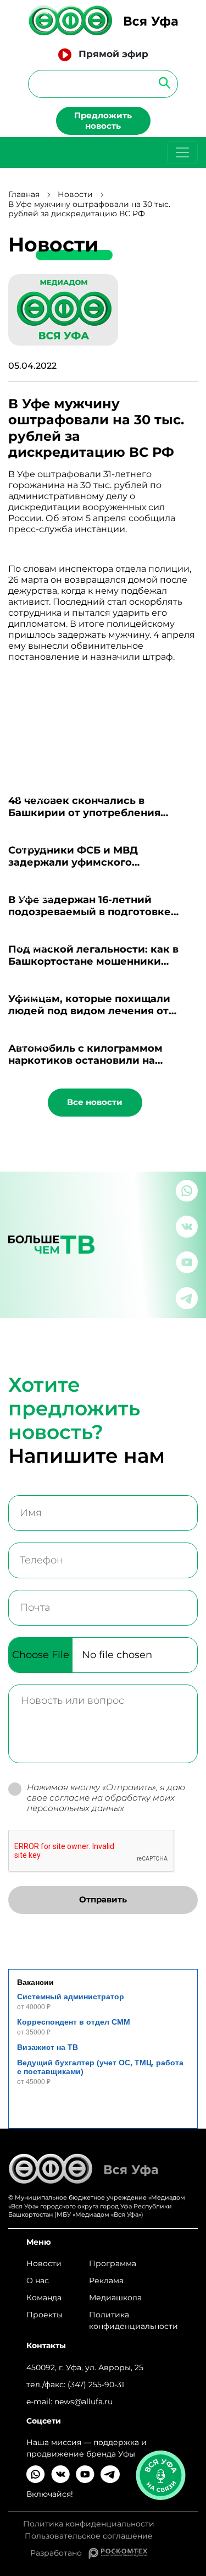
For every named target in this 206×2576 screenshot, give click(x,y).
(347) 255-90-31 (96, 2384)
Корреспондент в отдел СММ (74, 2022)
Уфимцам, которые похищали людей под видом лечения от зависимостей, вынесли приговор (101, 1011)
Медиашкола (115, 2298)
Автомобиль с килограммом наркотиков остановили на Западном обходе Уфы (85, 1060)
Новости (75, 195)
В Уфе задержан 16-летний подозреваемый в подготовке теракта (90, 912)
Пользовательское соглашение (89, 2536)
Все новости (95, 1102)
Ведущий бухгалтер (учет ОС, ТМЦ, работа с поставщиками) (100, 2067)
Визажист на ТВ (48, 2047)
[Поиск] (161, 82)
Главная (24, 195)
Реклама (106, 2280)
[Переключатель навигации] (182, 152)
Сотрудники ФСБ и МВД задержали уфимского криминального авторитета (83, 862)
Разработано (59, 2553)
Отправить (103, 1899)
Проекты (44, 2315)
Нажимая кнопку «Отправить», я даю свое (106, 1798)
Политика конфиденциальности (133, 2320)
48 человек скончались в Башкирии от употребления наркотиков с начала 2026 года (92, 813)
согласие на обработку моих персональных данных (101, 1803)
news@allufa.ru (83, 2402)
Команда (44, 2298)
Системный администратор (71, 1997)
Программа (113, 2263)
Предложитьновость (103, 121)
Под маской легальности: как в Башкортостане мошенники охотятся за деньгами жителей (93, 961)
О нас (38, 2280)
